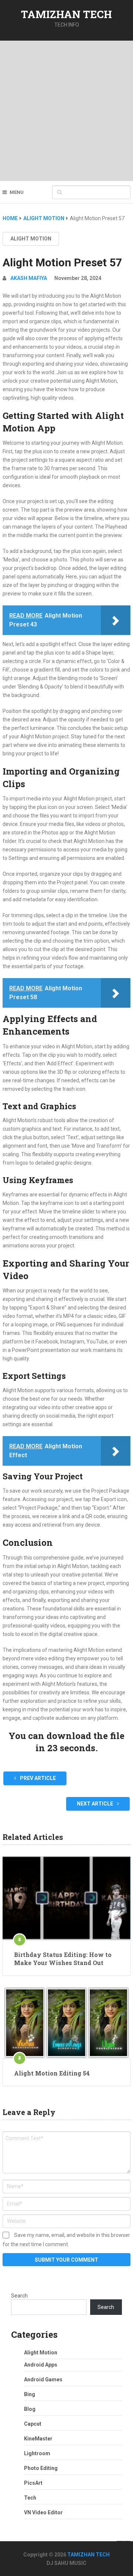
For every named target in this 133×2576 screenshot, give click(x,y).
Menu (17, 192)
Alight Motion (31, 239)
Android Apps (41, 2365)
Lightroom (37, 2453)
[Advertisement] (66, 111)
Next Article (96, 1804)
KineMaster (38, 2439)
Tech (30, 2498)
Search (19, 2296)
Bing (30, 2394)
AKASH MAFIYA (29, 278)
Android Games (43, 2379)
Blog (30, 2409)
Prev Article (37, 1778)
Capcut (33, 2424)
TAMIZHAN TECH (66, 14)
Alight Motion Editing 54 (52, 2073)
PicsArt (33, 2483)
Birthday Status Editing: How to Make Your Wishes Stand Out (63, 1959)
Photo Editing (41, 2468)
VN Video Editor (43, 2512)
